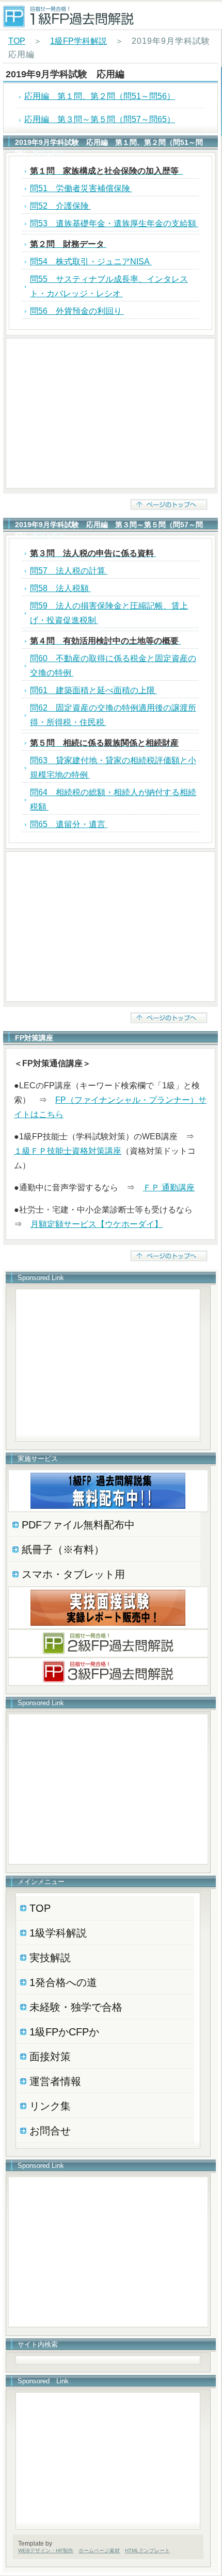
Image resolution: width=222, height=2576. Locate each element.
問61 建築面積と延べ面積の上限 (93, 690)
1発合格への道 (63, 1982)
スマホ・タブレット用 (73, 1574)
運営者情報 (55, 2081)
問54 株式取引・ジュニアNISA (91, 262)
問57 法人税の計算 (69, 571)
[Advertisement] (110, 413)
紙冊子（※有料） (63, 1550)
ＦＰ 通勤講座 (169, 1188)
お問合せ (50, 2131)
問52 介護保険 (60, 206)
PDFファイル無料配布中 (78, 1525)
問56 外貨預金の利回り (77, 311)
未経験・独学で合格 (76, 2007)
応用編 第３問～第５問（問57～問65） (100, 119)
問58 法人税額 (60, 588)
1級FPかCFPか (64, 2032)
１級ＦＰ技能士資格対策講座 (68, 1151)
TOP (17, 41)
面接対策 (50, 2057)
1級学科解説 (58, 1933)
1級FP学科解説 (78, 41)
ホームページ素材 (99, 2550)
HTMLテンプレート (147, 2550)
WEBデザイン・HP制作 (46, 2550)
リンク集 (50, 2106)
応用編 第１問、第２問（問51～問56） (100, 96)
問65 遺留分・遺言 (69, 824)
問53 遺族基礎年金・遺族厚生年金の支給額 (114, 223)
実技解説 (50, 1958)
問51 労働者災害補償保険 (81, 188)
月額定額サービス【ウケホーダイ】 (97, 1224)
